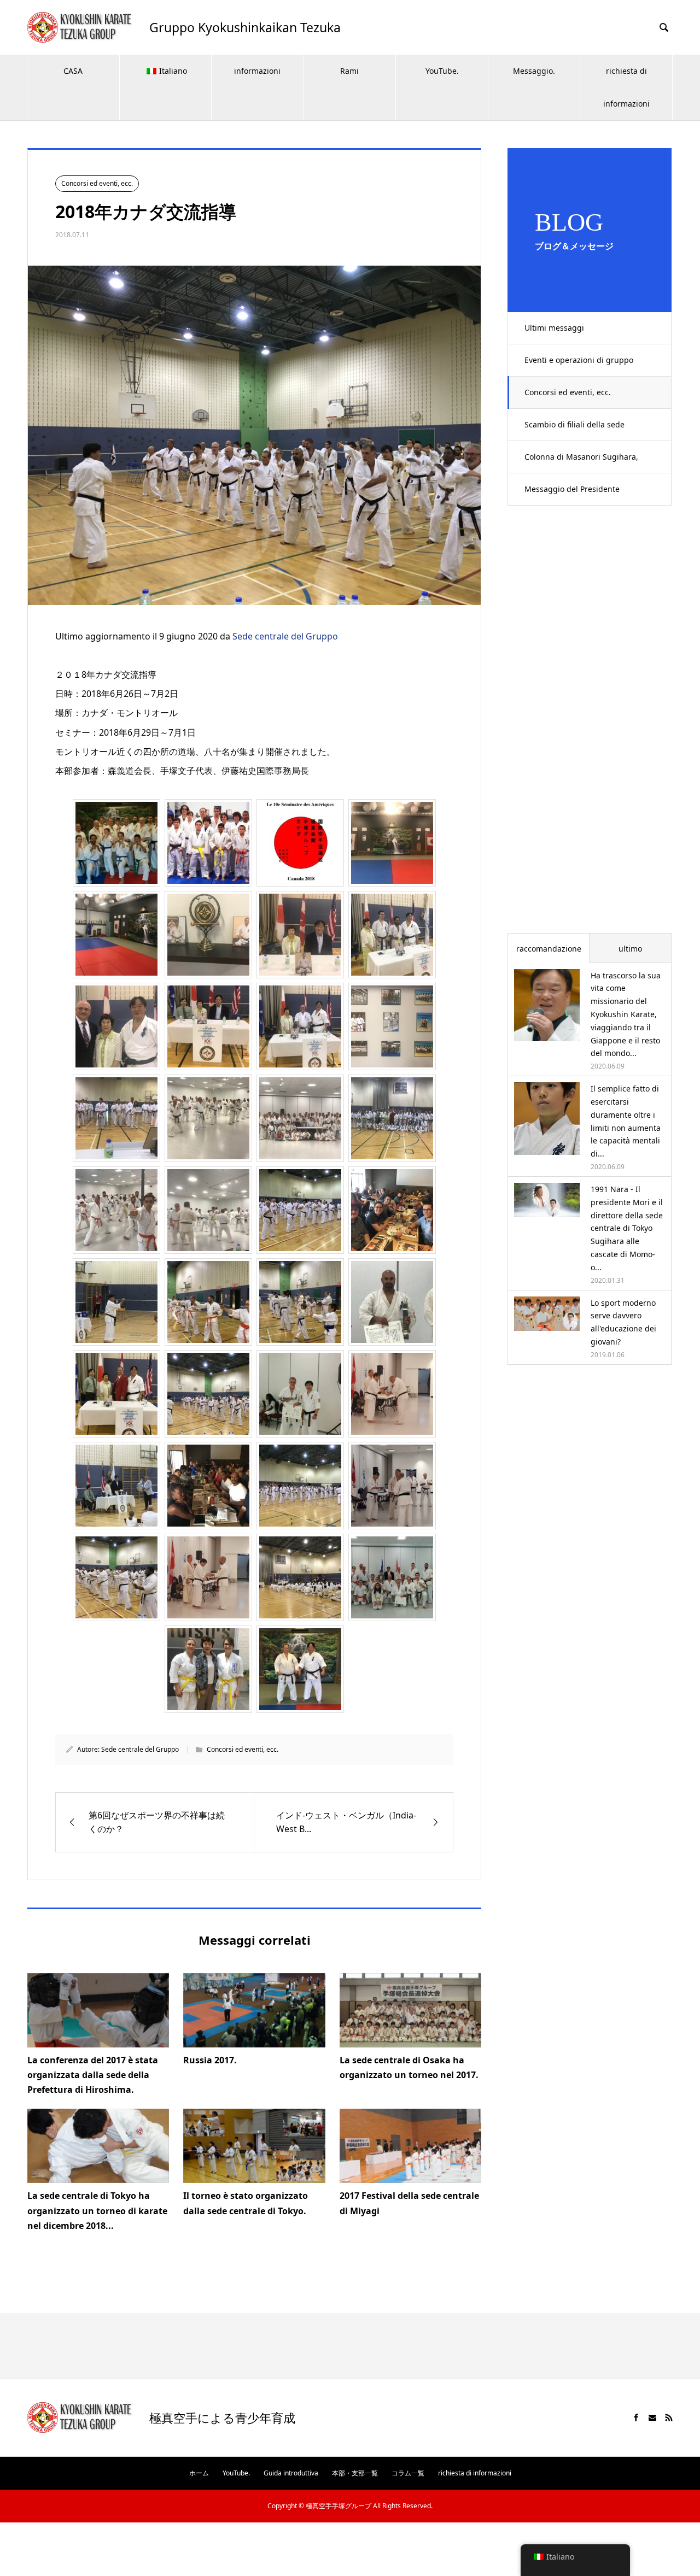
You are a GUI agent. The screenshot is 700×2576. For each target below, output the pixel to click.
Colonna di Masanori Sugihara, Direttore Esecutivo (581, 462)
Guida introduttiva (291, 2473)
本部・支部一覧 (355, 2473)
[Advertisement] (590, 726)
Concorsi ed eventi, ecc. (568, 392)
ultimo (630, 949)
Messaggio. (534, 71)
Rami (349, 71)
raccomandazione (549, 949)
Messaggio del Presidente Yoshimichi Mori (572, 495)
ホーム (199, 2473)
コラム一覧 (408, 2473)
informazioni (257, 71)
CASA (73, 71)
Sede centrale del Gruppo (285, 636)
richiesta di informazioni (626, 87)
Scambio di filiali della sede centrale (574, 430)
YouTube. (442, 71)
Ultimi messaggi (554, 328)
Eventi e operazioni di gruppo (579, 360)
